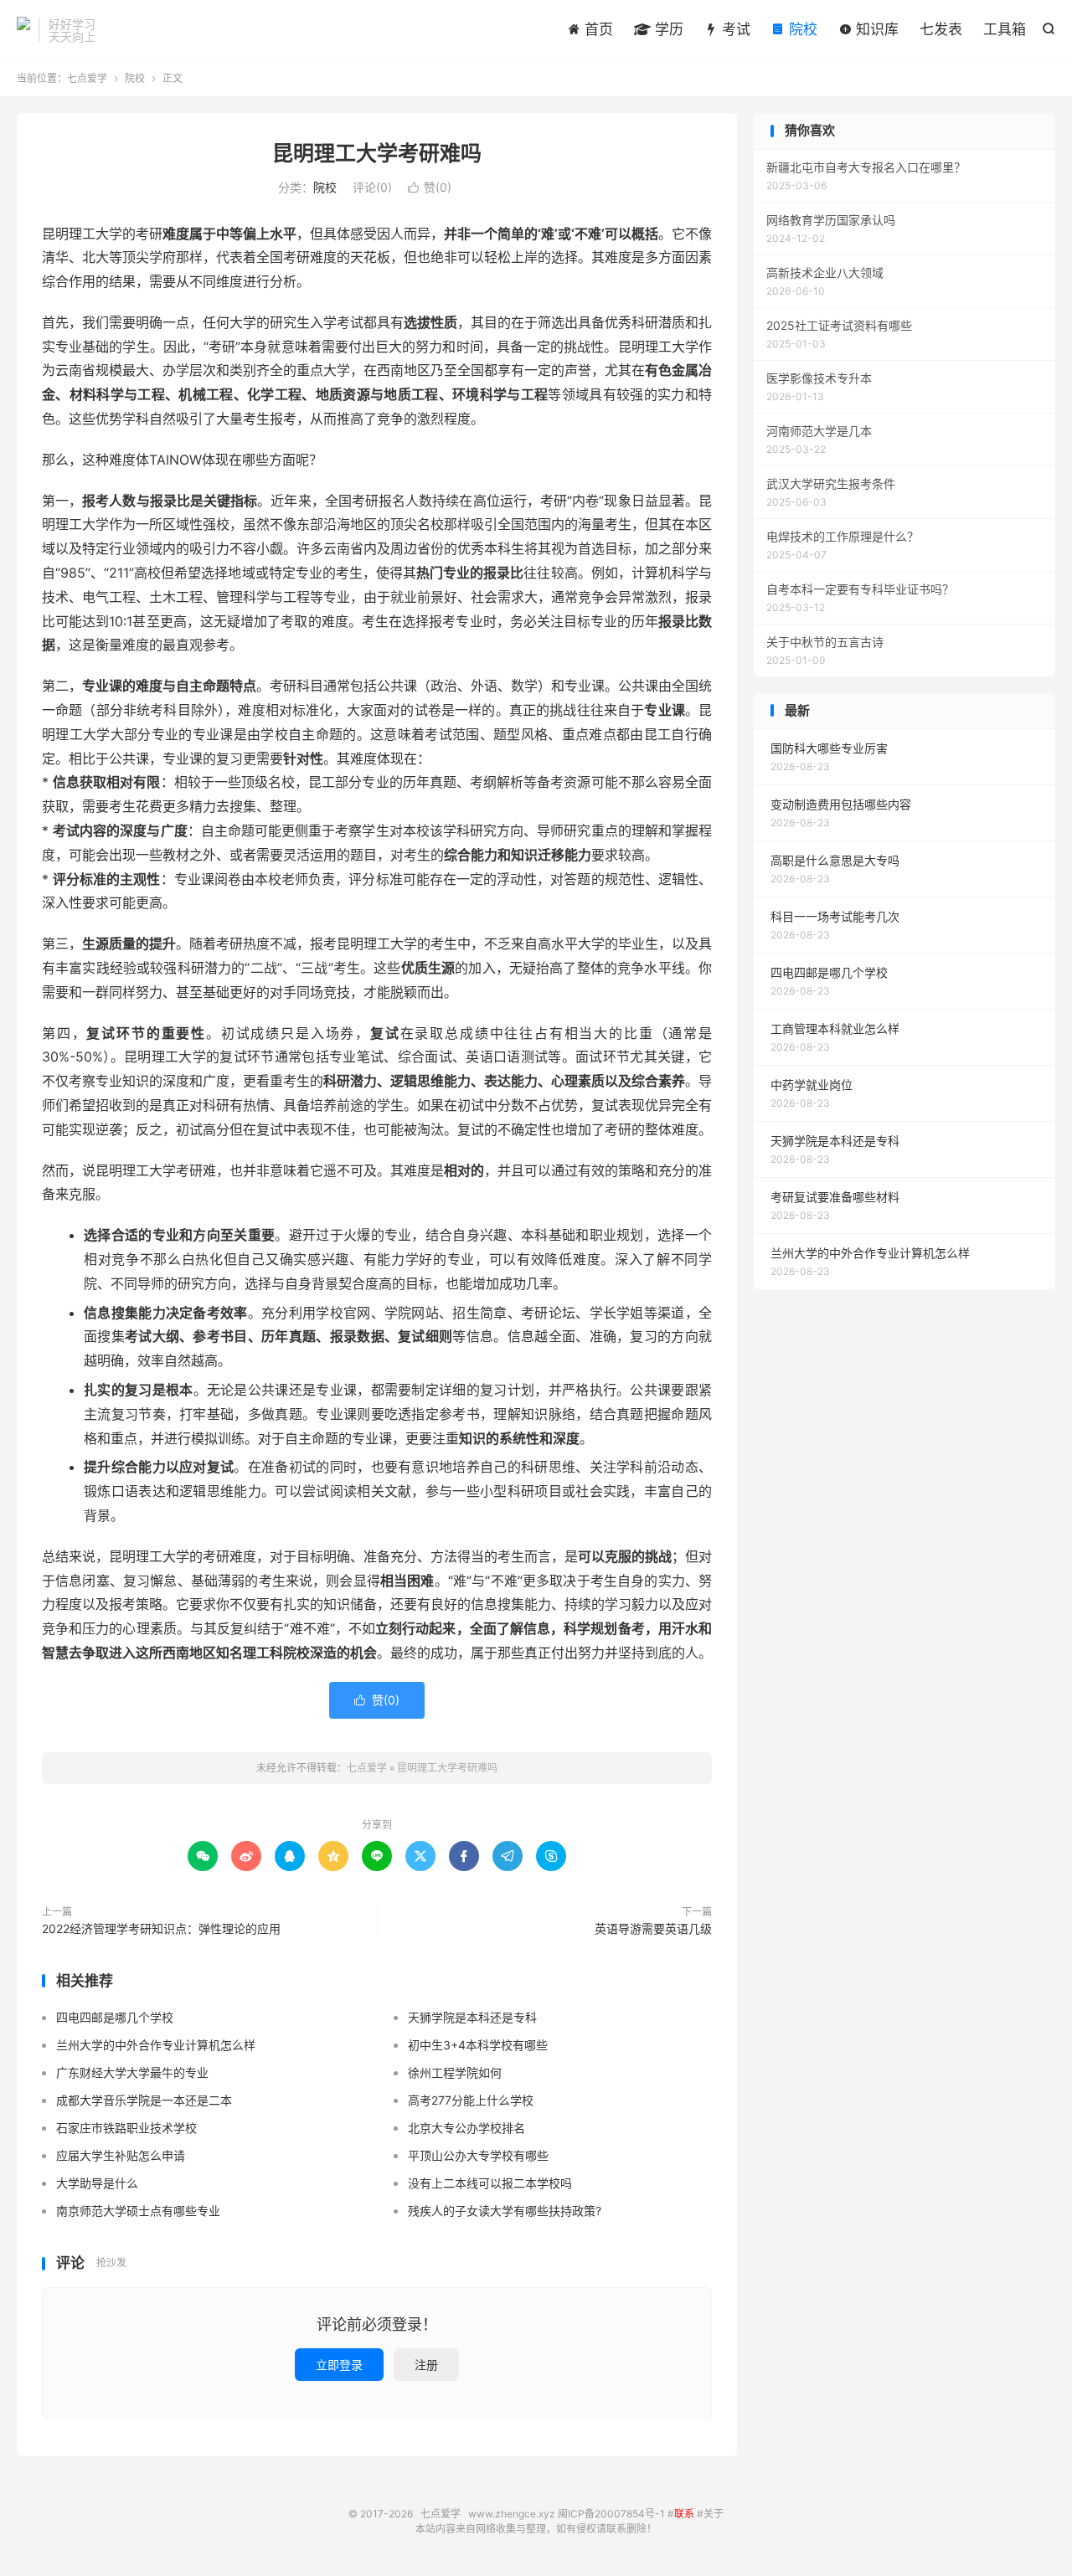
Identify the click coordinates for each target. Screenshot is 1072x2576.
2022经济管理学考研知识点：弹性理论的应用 (161, 1928)
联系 (684, 2514)
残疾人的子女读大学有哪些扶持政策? (505, 2211)
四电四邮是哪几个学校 (115, 2017)
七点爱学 (23, 30)
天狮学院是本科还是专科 (472, 2017)
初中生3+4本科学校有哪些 (478, 2045)
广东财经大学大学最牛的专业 (132, 2072)
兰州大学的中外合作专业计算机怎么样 (156, 2045)
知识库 (875, 29)
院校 (801, 29)
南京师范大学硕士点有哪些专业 (138, 2211)
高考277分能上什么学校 (471, 2100)
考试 (734, 29)
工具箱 (1005, 29)
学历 (667, 29)
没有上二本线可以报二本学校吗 (490, 2183)
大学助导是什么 (97, 2183)
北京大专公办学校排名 (466, 2128)
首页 (597, 29)
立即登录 (339, 2365)
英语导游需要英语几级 (653, 1928)
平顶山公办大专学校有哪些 (478, 2155)
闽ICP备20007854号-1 (611, 2514)
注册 (426, 2365)
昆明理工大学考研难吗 (377, 153)
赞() (430, 187)
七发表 (941, 29)
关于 (714, 2514)
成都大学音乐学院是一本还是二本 (144, 2100)
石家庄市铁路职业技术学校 (126, 2128)
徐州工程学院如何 (455, 2072)
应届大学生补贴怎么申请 (121, 2155)
